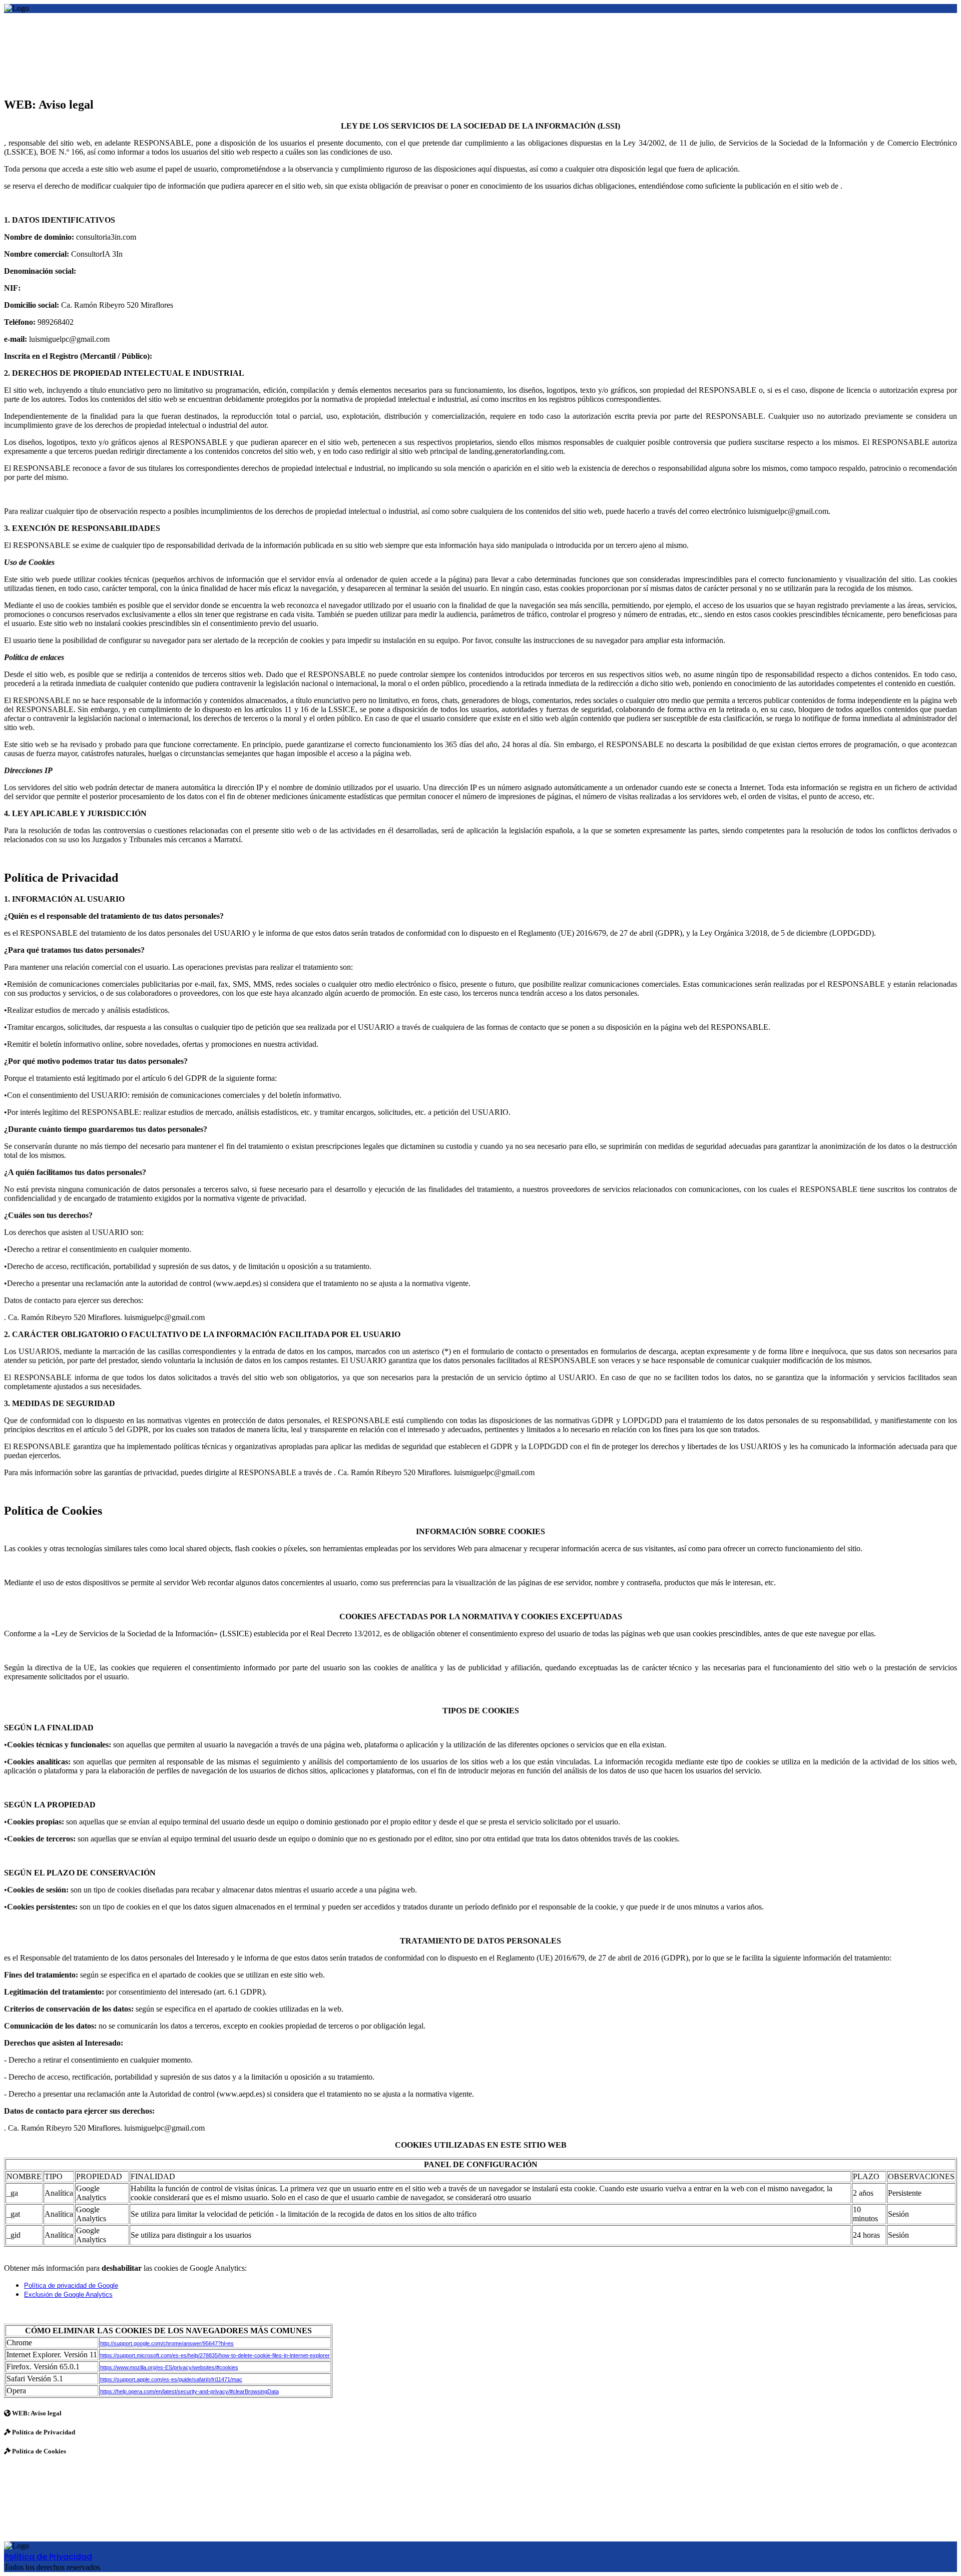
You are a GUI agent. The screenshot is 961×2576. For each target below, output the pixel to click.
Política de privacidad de (61, 2286)
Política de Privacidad (48, 2557)
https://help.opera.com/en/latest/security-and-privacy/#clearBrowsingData (189, 2391)
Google (108, 2286)
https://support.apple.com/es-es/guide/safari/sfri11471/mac (171, 2379)
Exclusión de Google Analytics (68, 2295)
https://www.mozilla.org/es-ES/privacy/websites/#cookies (169, 2367)
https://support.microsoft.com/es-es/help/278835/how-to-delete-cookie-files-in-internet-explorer (215, 2355)
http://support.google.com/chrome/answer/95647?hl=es (167, 2343)
